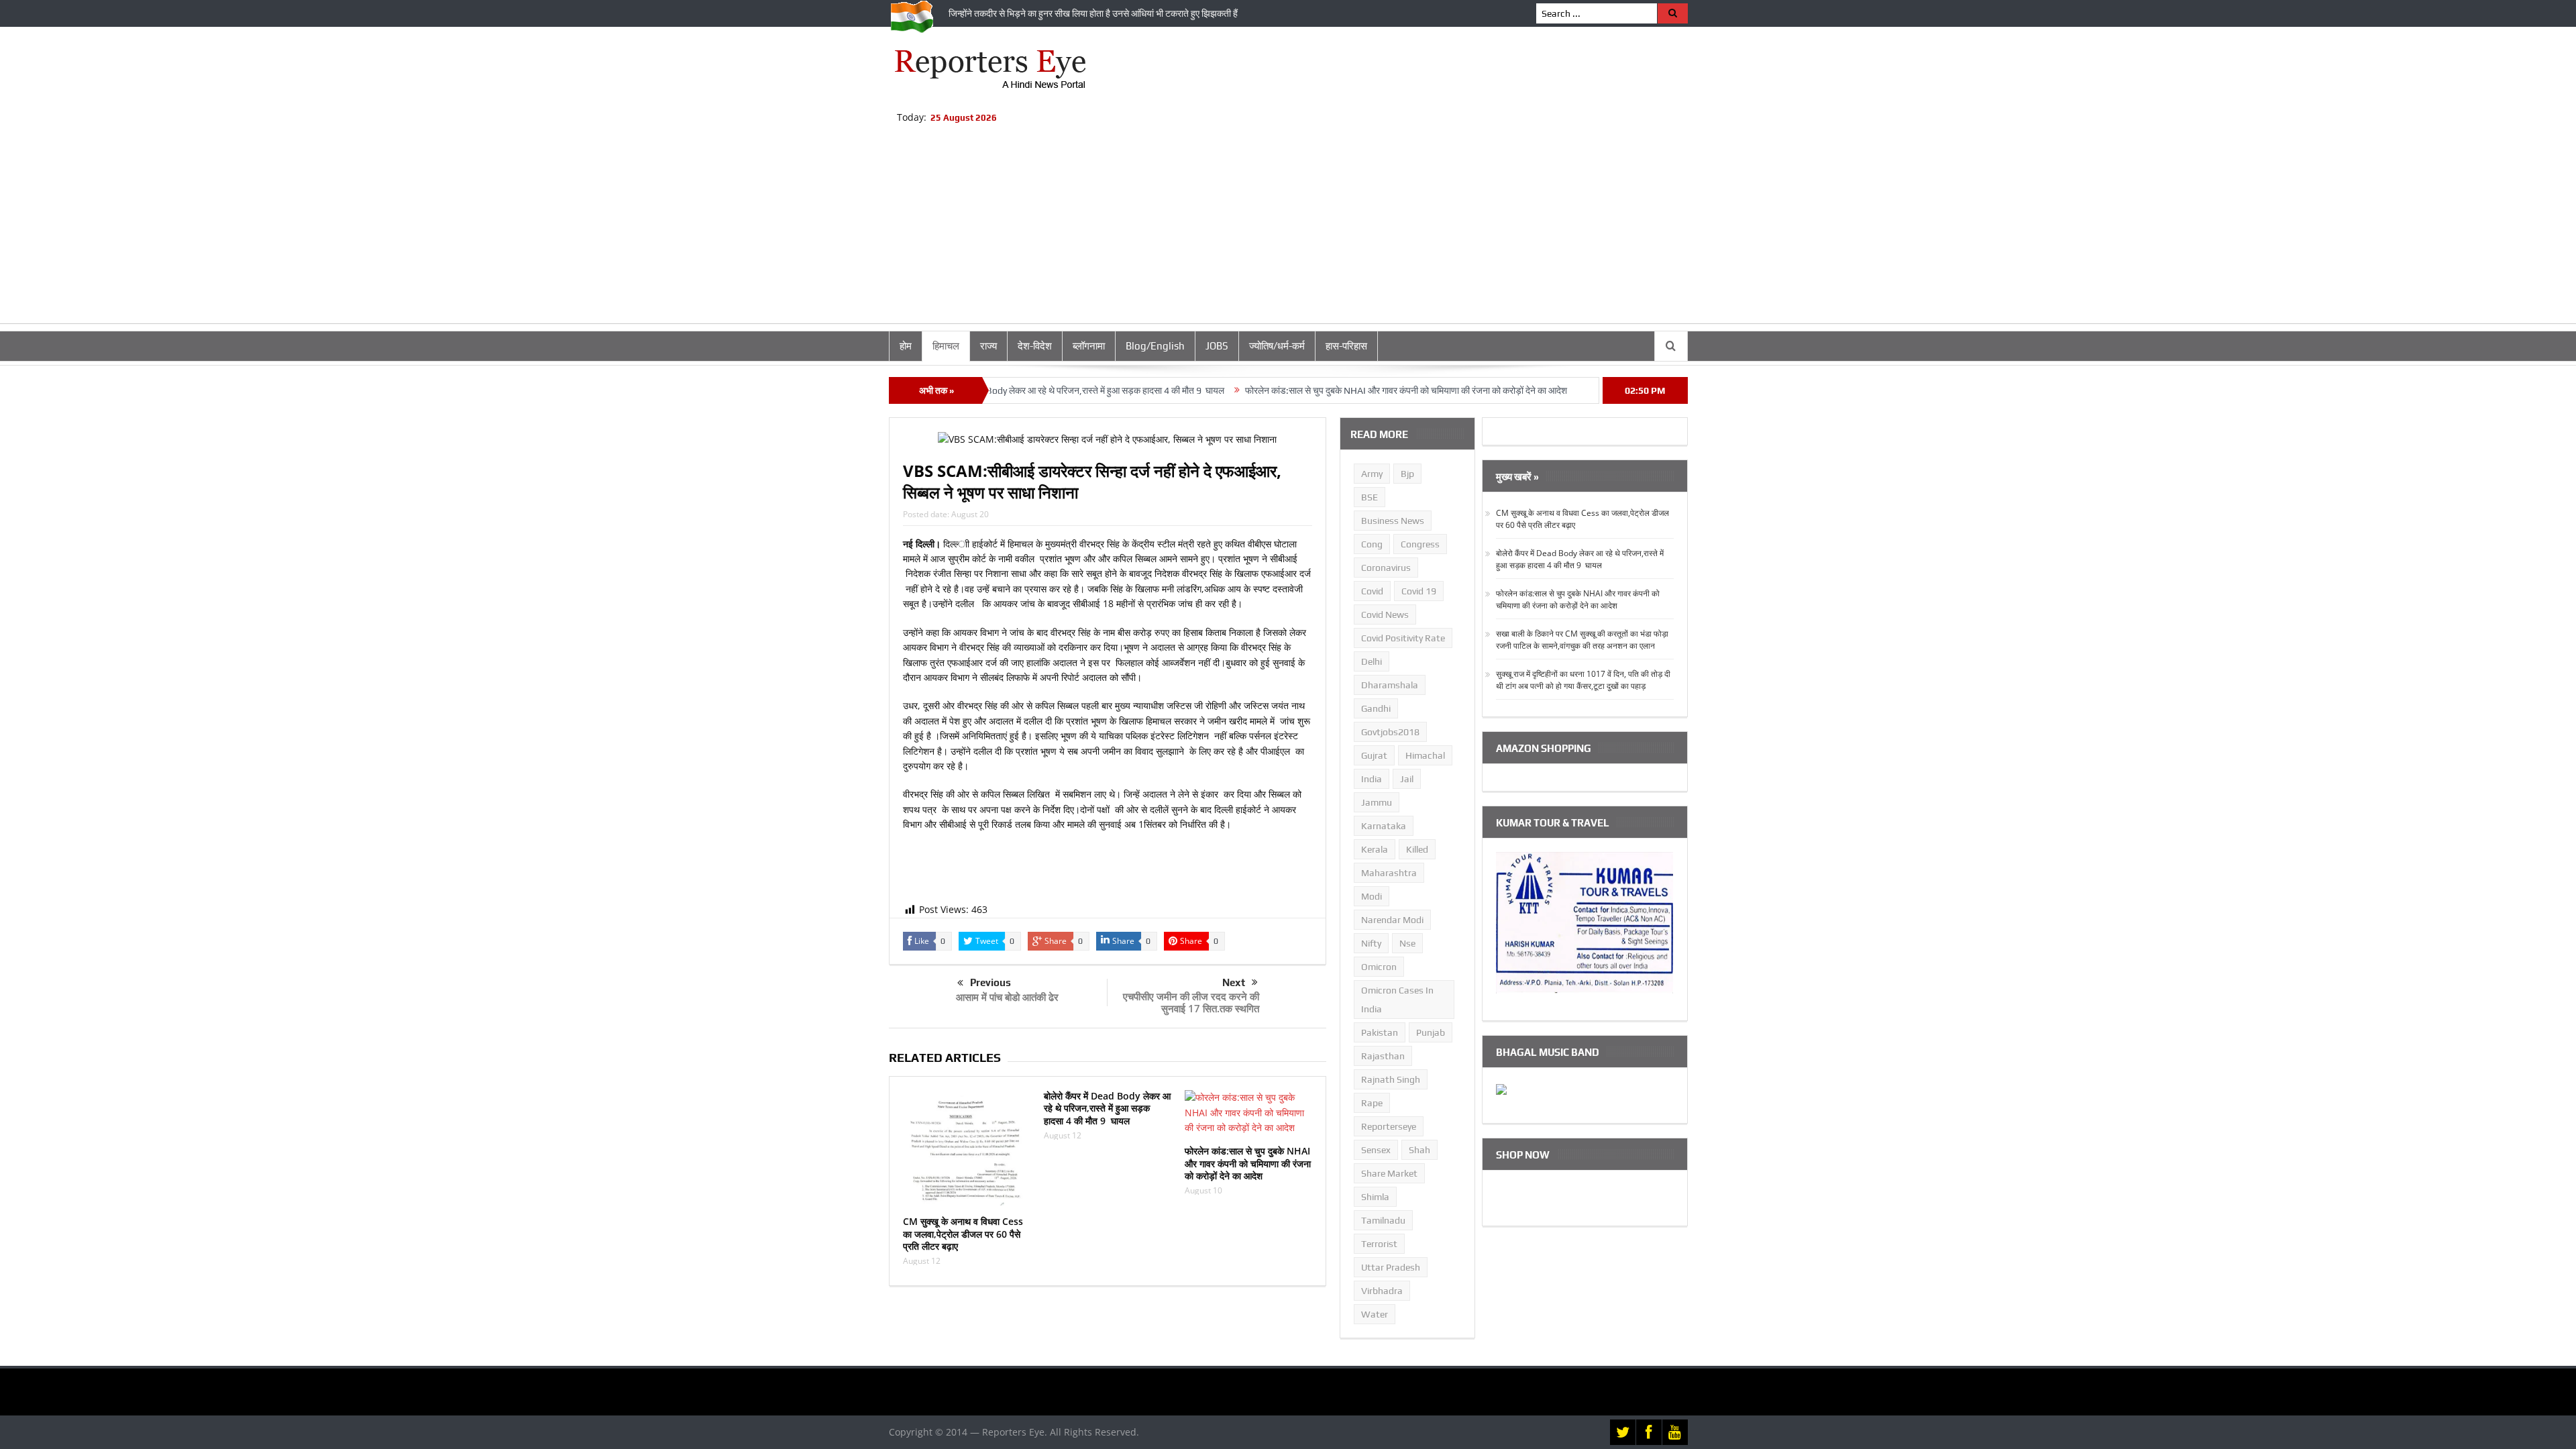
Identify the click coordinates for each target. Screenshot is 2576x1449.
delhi (1372, 661)
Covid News (1385, 614)
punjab (1431, 1032)
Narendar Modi (1392, 920)
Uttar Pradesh (1391, 1267)
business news (1393, 521)
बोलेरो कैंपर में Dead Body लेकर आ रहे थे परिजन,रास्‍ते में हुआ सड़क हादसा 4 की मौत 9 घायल (1002, 390)
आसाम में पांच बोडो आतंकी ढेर (1007, 997)
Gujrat (1374, 755)
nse (1407, 943)
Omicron (1379, 967)
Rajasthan (1383, 1056)
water (1375, 1314)
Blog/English (1155, 346)
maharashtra (1389, 873)
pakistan (1380, 1032)
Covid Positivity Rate (1403, 638)
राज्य (988, 346)
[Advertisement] (1288, 229)
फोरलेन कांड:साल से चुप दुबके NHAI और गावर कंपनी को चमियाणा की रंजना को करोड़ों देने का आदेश (1338, 390)
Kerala (1375, 849)
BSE (1370, 497)
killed (1417, 849)
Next (1234, 982)
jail (1407, 779)
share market (1389, 1173)
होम (906, 346)
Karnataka (1384, 826)
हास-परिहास (1346, 346)
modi (1372, 896)
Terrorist (1379, 1244)
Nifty (1371, 943)
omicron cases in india (1397, 1000)
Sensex (1376, 1150)
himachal (1425, 755)
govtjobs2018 (1390, 732)
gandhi (1376, 708)
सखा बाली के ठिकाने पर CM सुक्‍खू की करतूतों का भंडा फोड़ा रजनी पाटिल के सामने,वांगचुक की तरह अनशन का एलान (1582, 640)
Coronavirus (1386, 568)
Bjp (1407, 474)
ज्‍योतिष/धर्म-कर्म (1277, 346)
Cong (1372, 544)
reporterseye (1389, 1126)
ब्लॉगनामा (1089, 346)
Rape (1372, 1103)
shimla (1375, 1197)
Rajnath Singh (1391, 1079)
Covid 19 (1419, 591)
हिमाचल (946, 346)
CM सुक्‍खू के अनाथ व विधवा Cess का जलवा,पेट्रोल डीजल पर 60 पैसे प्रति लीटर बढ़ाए (963, 1233)
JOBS (1217, 346)
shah (1419, 1150)
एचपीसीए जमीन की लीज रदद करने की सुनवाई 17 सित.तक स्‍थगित (1191, 1002)
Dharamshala (1390, 685)
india (1372, 779)
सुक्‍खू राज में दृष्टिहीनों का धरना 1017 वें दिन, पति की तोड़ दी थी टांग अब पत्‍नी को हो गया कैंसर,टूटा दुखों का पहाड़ (1583, 680)
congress (1420, 544)
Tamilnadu (1383, 1220)
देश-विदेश (1035, 346)
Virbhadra (1382, 1291)
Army (1372, 474)
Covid (1372, 591)
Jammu (1377, 802)
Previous (990, 982)
